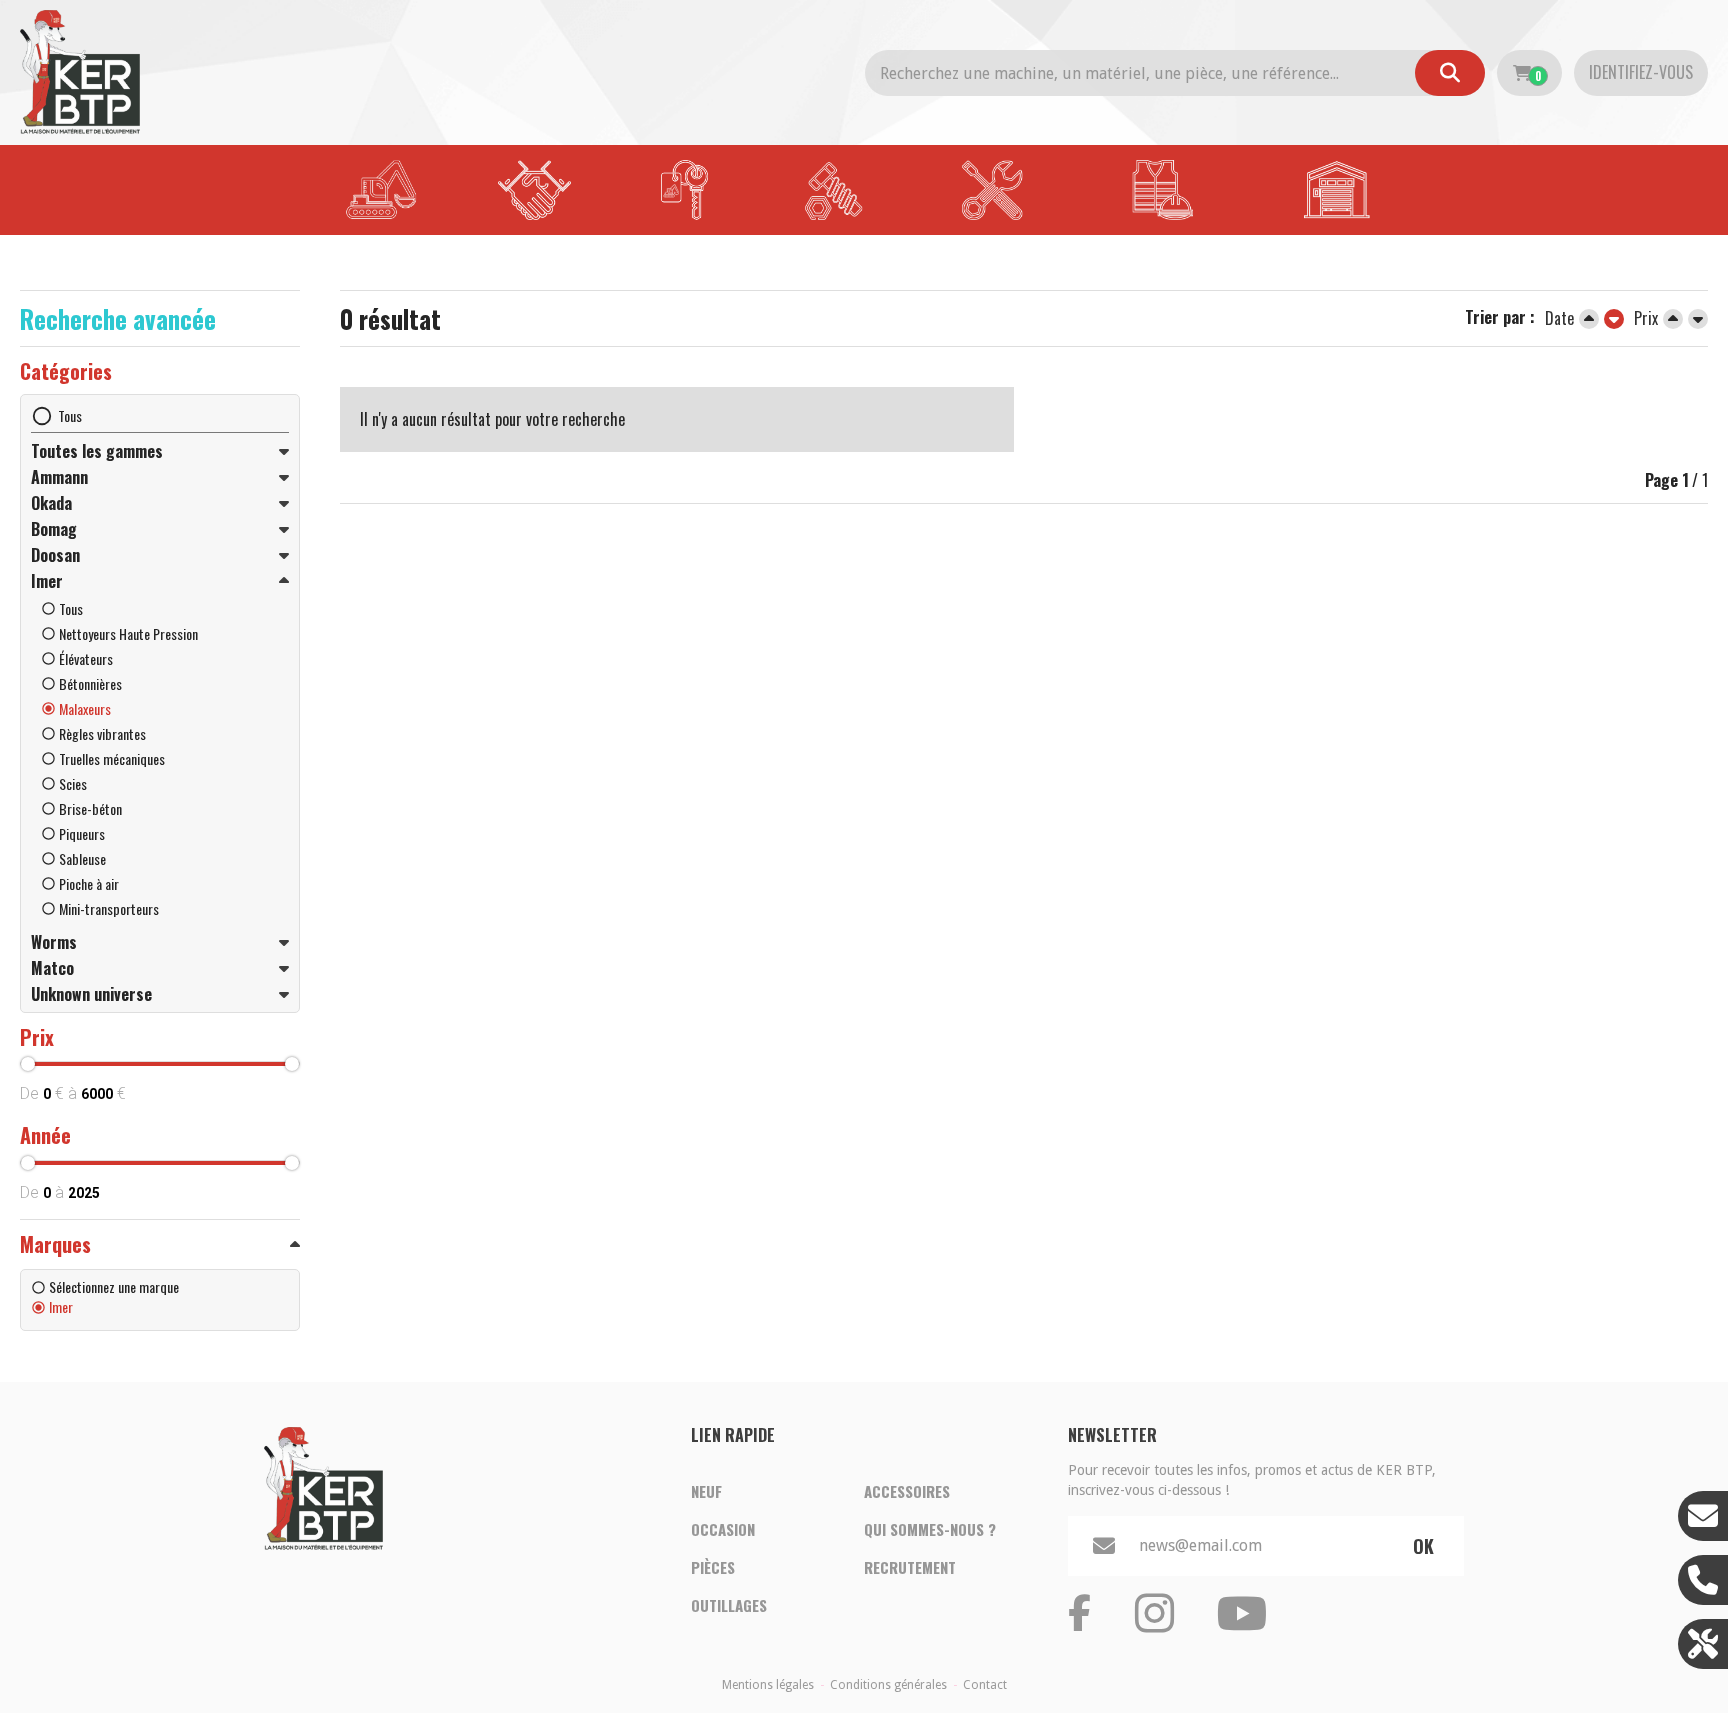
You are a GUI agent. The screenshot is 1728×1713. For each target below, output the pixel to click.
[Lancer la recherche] (1450, 73)
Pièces (713, 1567)
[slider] (28, 1064)
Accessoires (907, 1491)
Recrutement (910, 1567)
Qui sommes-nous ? (930, 1529)
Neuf (706, 1491)
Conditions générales (888, 1685)
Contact (985, 1685)
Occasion (723, 1529)
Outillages (729, 1605)
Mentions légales (768, 1685)
